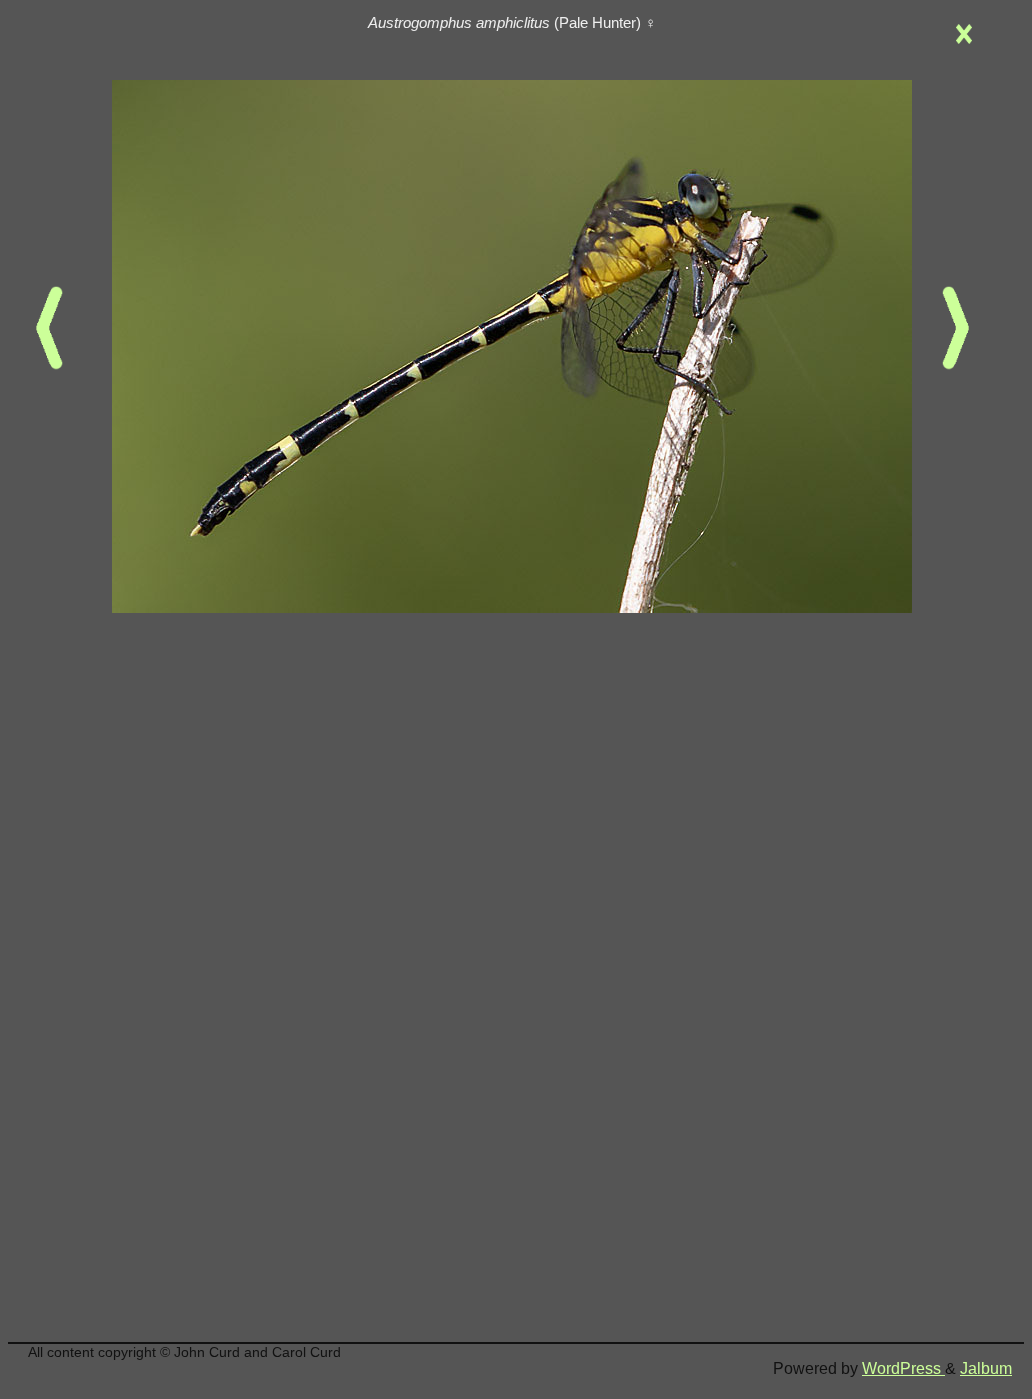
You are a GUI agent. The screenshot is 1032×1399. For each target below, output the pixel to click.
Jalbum (986, 1368)
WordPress (903, 1368)
